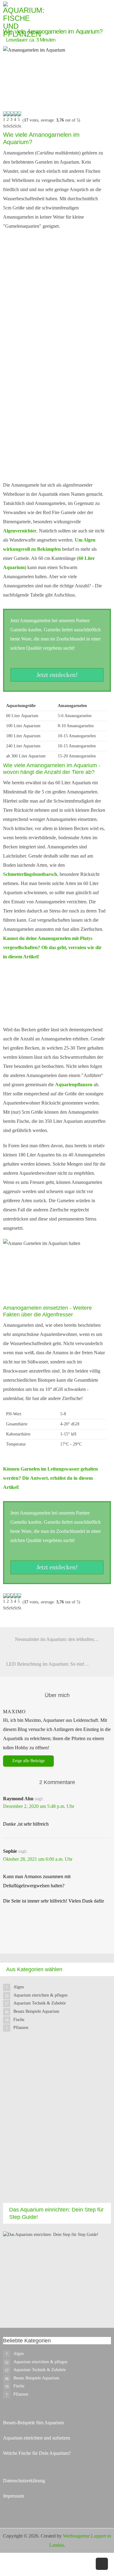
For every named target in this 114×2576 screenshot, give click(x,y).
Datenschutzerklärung (24, 2481)
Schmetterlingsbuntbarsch (30, 874)
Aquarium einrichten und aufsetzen (37, 2438)
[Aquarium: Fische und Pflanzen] (24, 19)
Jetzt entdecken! (57, 675)
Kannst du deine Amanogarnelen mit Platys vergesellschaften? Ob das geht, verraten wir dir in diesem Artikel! (52, 947)
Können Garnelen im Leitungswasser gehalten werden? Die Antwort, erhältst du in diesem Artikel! (50, 1478)
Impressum (14, 2496)
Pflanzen (21, 2028)
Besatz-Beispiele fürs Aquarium (33, 2423)
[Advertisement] (57, 2123)
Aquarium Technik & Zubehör (40, 2003)
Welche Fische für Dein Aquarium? (37, 2453)
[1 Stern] (5, 121)
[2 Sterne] (9, 121)
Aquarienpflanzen (74, 1085)
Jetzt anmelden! (55, 460)
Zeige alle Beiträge (28, 1761)
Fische (19, 2020)
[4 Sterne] (16, 121)
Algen (19, 1987)
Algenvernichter (20, 531)
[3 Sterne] (12, 121)
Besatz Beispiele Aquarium (36, 2011)
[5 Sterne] (19, 121)
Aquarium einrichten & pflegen (40, 1995)
